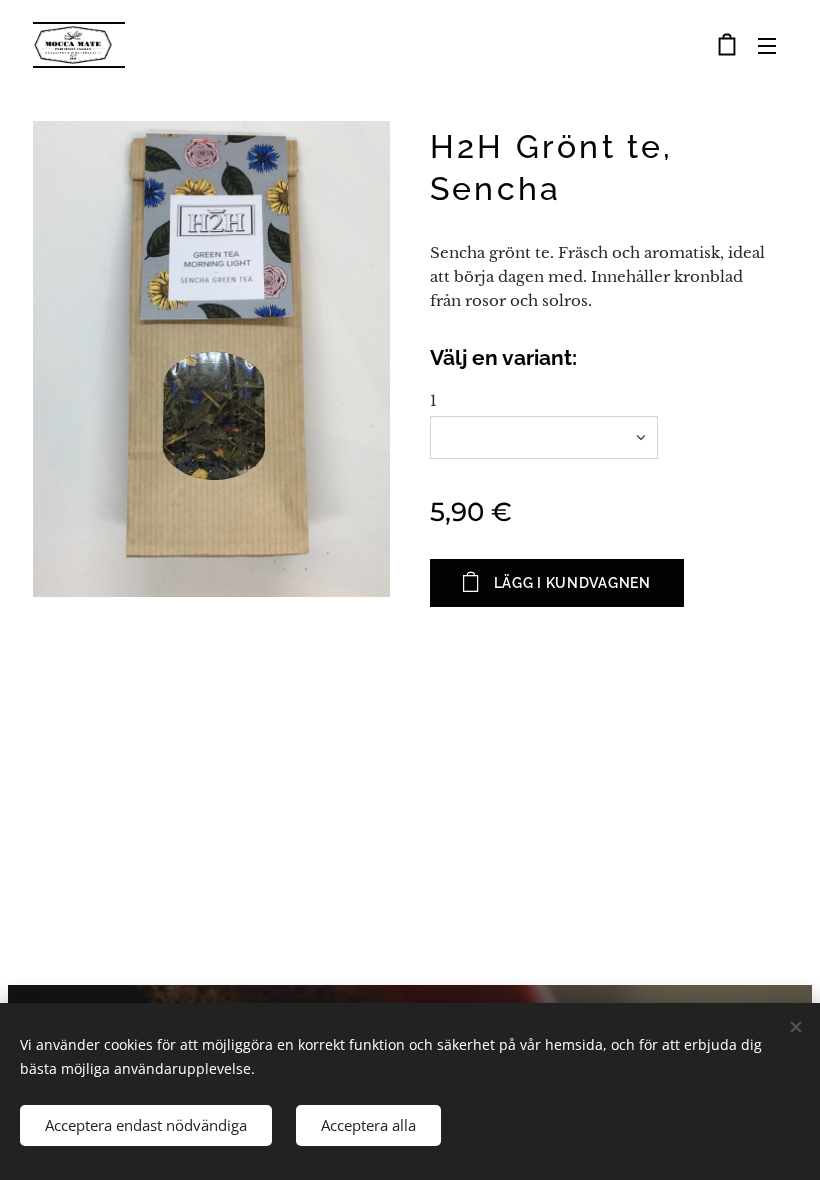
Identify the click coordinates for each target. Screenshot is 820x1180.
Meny (767, 45)
